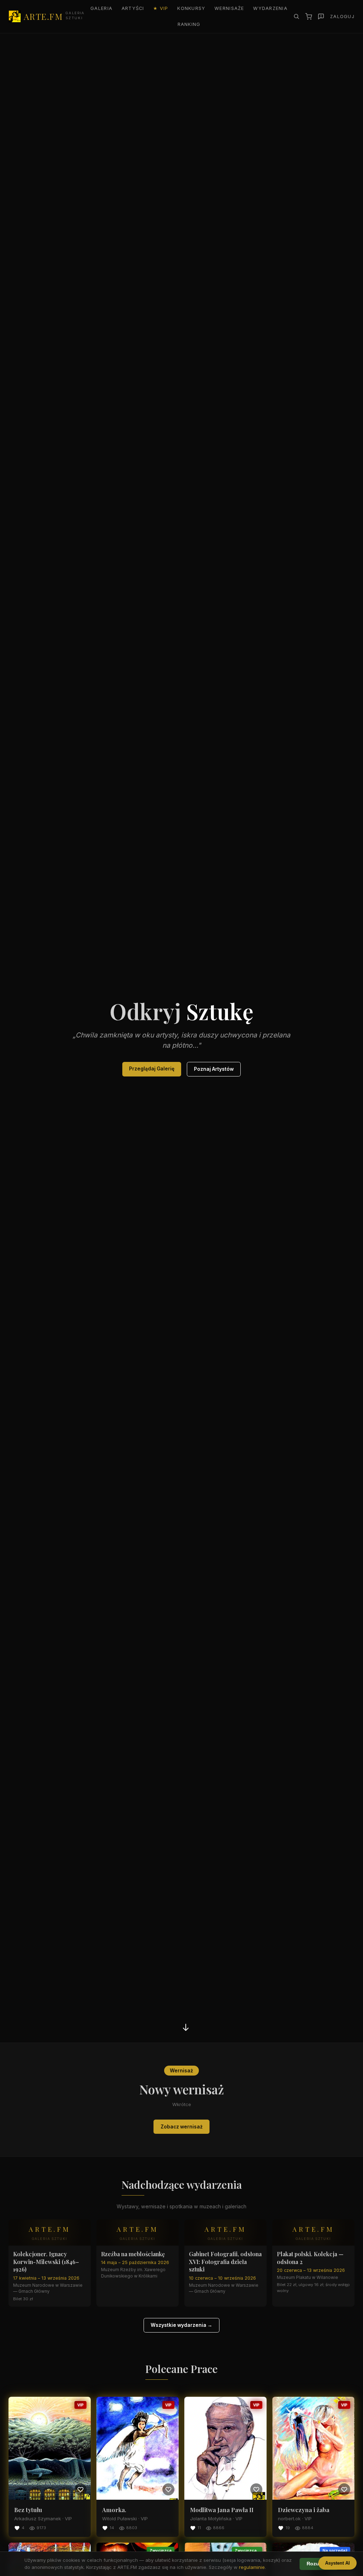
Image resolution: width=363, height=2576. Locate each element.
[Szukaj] (296, 16)
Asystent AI (337, 2563)
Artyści (133, 8)
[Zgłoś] (321, 17)
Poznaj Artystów (214, 1069)
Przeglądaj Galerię (152, 1069)
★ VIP (161, 8)
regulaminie (252, 2567)
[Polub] (80, 2489)
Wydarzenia (270, 8)
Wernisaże (229, 8)
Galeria (101, 8)
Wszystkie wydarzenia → (181, 2325)
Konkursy (191, 8)
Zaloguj (342, 17)
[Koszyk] (309, 17)
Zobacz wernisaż (182, 2127)
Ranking (189, 24)
